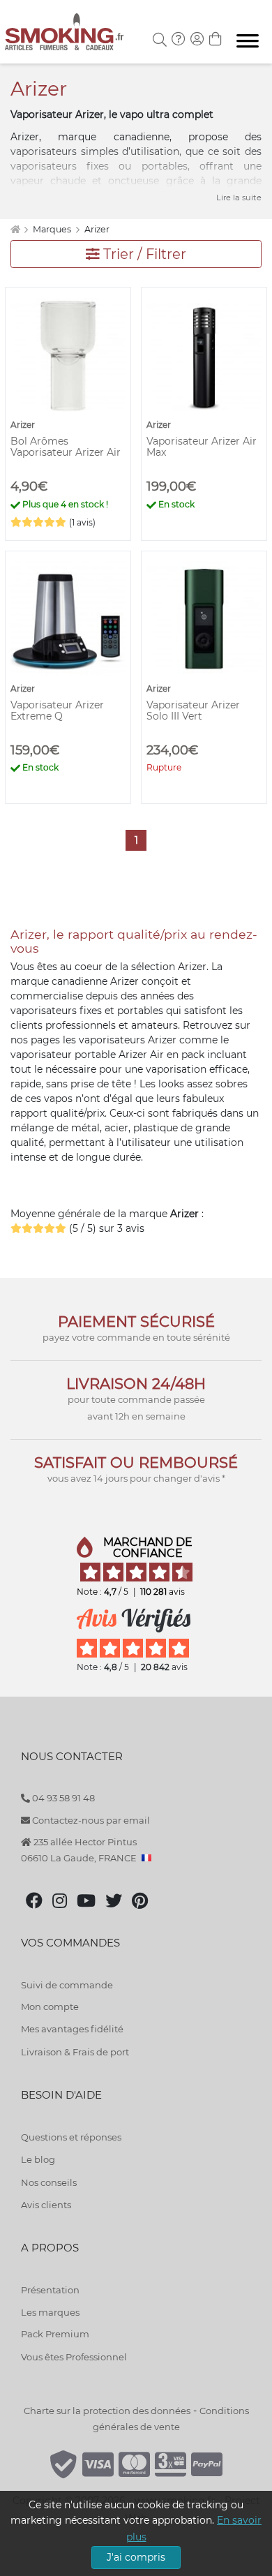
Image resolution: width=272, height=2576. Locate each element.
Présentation (50, 2290)
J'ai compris (136, 2557)
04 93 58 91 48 (62, 1798)
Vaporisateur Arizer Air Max (202, 447)
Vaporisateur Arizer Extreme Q (57, 710)
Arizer (97, 229)
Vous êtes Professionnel (74, 2357)
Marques (53, 229)
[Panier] (216, 40)
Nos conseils (49, 2182)
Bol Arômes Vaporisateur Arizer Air (66, 447)
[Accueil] (15, 229)
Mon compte (50, 2007)
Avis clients (46, 2205)
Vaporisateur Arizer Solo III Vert (193, 710)
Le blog (38, 2159)
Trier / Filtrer (143, 254)
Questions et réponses (71, 2137)
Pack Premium (55, 2334)
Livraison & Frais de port (75, 2052)
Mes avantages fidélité (72, 2029)
